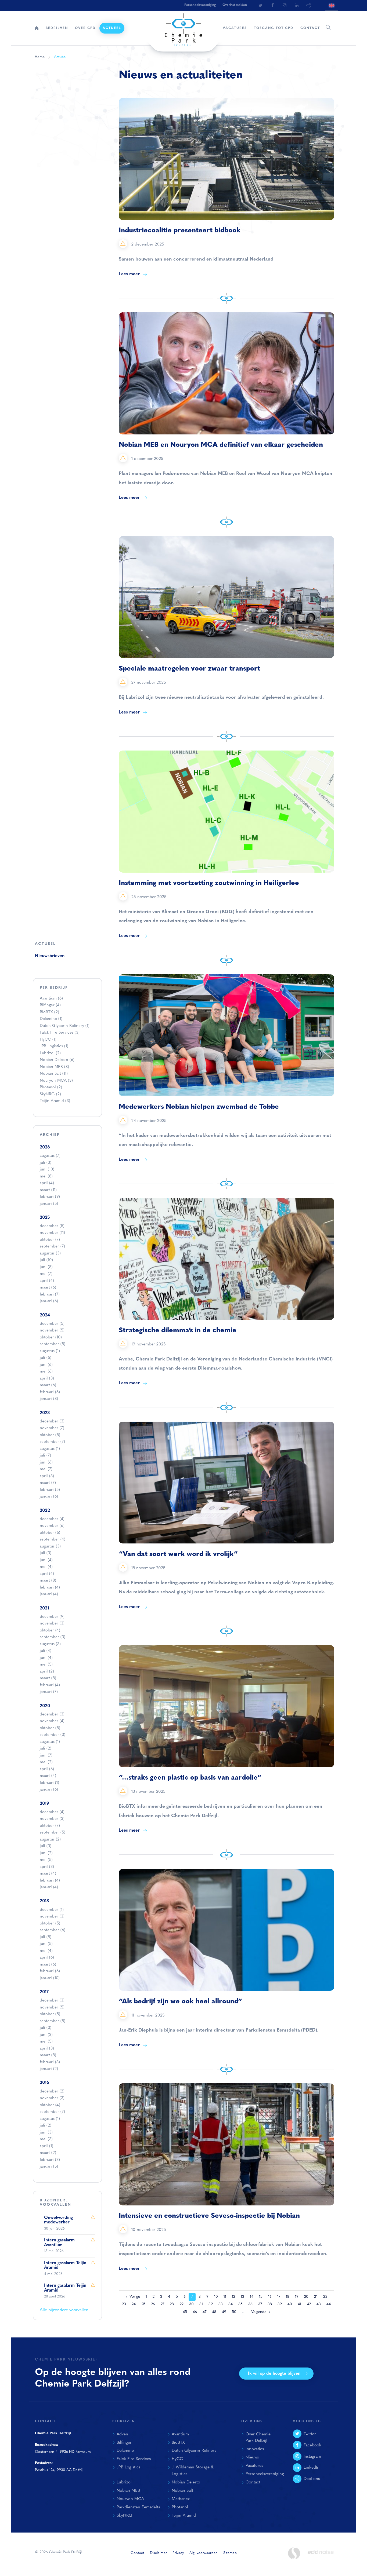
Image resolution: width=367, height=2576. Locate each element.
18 (288, 2297)
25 (143, 2304)
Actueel (112, 28)
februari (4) (50, 1588)
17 (279, 2297)
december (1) (52, 1910)
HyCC (48, 1040)
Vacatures (235, 28)
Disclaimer (158, 2553)
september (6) (53, 1930)
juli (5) (46, 1358)
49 (224, 2312)
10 (216, 2297)
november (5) (52, 1331)
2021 (44, 1608)
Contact (310, 28)
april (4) (47, 1183)
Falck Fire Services (60, 1033)
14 (252, 2297)
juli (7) (45, 1456)
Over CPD (85, 28)
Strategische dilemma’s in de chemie (178, 1331)
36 (250, 2304)
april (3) (47, 1379)
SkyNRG (50, 1094)
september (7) (52, 1247)
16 (270, 2297)
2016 (44, 2083)
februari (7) (50, 1295)
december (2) (52, 2092)
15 (261, 2297)
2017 (44, 1992)
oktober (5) (50, 1435)
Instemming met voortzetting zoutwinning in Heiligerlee (209, 883)
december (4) (52, 1519)
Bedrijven (57, 28)
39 (280, 2304)
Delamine (51, 1019)
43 (319, 2304)
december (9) (52, 1617)
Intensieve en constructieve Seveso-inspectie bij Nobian (209, 2216)
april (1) (46, 2146)
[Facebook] (272, 5)
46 (195, 2312)
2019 (44, 1804)
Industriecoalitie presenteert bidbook (180, 231)
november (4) (52, 1721)
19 (297, 2297)
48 (214, 2312)
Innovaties (255, 2449)
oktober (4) (50, 1631)
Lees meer (129, 274)
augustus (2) (50, 1840)
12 (233, 2297)
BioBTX (49, 1012)
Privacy (178, 2553)
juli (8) (46, 1937)
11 (225, 2297)
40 (290, 2304)
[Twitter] (260, 5)
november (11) (52, 1233)
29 (181, 2304)
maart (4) (48, 1776)
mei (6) (46, 1372)
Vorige (135, 2297)
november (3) (52, 1624)
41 (299, 2304)
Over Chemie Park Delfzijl (258, 2438)
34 (231, 2304)
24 (134, 2304)
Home (37, 28)
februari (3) (50, 2062)
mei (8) (46, 1177)
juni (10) (47, 1170)
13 (242, 2297)
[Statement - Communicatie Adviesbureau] (294, 2553)
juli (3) (46, 1163)
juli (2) (46, 1749)
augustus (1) (50, 1351)
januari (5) (49, 1204)
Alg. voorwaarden (204, 2553)
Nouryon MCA (56, 1081)
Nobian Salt (54, 1074)
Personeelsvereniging (200, 5)
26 (153, 2304)
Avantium (51, 999)
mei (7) (46, 1274)
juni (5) (46, 1944)
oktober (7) (50, 1240)
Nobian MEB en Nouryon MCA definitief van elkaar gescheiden (221, 445)
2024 (45, 1315)
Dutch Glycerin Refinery (65, 1026)
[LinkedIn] (297, 5)
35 (240, 2304)
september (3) (53, 1637)
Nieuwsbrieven (50, 956)
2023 (45, 1413)
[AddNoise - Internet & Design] (321, 2556)
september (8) (53, 2021)
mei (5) (46, 1665)
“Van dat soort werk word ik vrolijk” (178, 1554)
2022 (45, 1511)
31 (201, 2304)
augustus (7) (50, 1156)
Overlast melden (235, 5)
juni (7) (46, 1756)
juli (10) (46, 1260)
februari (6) (50, 1971)
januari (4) (49, 1594)
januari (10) (50, 1978)
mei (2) (46, 1762)
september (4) (53, 1540)
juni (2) (46, 1853)
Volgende (259, 2312)
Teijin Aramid (55, 1101)
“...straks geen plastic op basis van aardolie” (190, 1778)
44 (329, 2304)
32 (211, 2304)
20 (306, 2297)
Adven (122, 2434)
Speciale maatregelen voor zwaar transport (189, 669)
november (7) (52, 1428)
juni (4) (46, 1560)
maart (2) (48, 2153)
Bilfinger (50, 1005)
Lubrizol (50, 1053)
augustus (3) (50, 1254)
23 (124, 2304)
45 (185, 2312)
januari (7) (49, 1692)
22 (325, 2297)
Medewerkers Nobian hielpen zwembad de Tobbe (199, 1107)
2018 (44, 1901)
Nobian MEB (54, 1067)
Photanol (51, 1087)
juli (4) (46, 1651)
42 (309, 2304)
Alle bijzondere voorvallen (64, 2310)
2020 (45, 1706)
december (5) (52, 1226)
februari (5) (50, 1392)
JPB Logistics (54, 1046)
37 (260, 2304)
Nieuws (252, 2457)
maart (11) (48, 1190)
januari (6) (49, 1301)
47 (204, 2312)
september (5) (53, 1344)
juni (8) (46, 1267)
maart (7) (48, 1483)
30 (191, 2304)
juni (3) (46, 2035)
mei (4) (46, 1567)
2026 (45, 1147)
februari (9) (50, 1197)
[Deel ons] (309, 5)
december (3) (52, 1421)
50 (234, 2312)
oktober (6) (50, 1533)
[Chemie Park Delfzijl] (183, 27)
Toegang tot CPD (274, 28)
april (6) (47, 1769)
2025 (45, 1218)
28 (172, 2304)
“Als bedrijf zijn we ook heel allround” (180, 2002)
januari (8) (49, 1399)
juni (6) (46, 1365)
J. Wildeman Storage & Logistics (193, 2471)
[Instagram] (285, 5)
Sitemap (230, 2553)
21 (316, 2297)
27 (162, 2304)
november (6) (52, 1526)
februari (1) (49, 1783)
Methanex (181, 2499)
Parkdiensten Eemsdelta (138, 2507)
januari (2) (49, 2069)
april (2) (47, 1672)
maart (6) (48, 1288)
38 (270, 2304)
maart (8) (48, 1581)
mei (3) (46, 2139)
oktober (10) (51, 1338)
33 (221, 2304)
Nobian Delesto (57, 1060)
